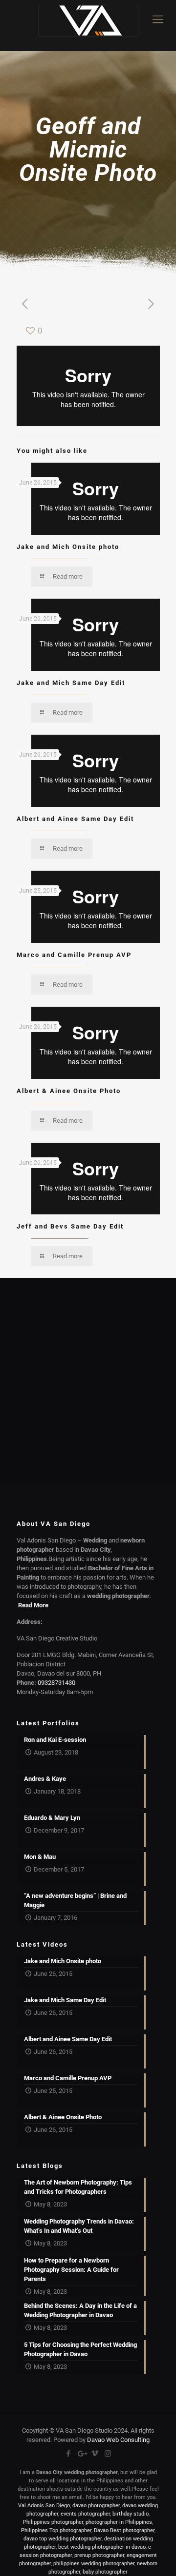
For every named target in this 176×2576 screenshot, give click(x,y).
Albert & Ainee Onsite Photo (69, 1091)
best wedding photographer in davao (102, 2547)
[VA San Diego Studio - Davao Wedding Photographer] (88, 26)
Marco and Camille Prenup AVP (74, 955)
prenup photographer (99, 2555)
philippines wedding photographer (94, 2564)
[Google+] (81, 2454)
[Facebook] (68, 2454)
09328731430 (56, 1683)
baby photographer (105, 2572)
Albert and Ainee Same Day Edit (75, 819)
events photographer (85, 2514)
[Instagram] (108, 2454)
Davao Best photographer (124, 2530)
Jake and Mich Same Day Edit (71, 683)
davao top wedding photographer (63, 2539)
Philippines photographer (53, 2522)
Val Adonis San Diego (44, 2506)
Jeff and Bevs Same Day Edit (70, 1226)
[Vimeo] (95, 2454)
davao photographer (96, 2506)
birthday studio (131, 2514)
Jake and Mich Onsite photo (68, 547)
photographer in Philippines (119, 2522)
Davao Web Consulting (118, 2440)
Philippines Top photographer (56, 2530)
